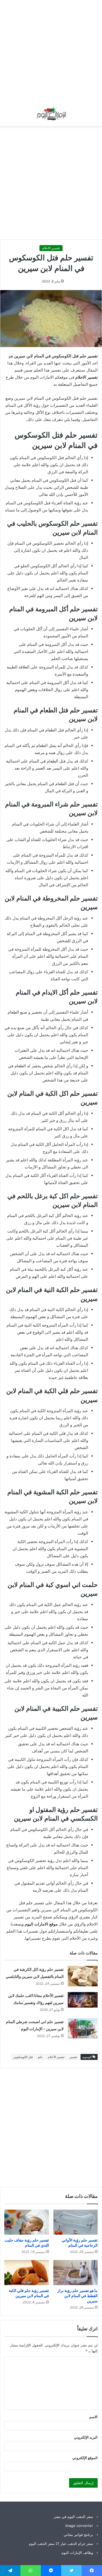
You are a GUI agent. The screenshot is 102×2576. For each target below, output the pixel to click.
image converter (79, 2526)
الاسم (93, 2417)
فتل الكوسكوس (23, 2057)
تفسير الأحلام (56, 2057)
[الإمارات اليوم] (51, 114)
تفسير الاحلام (51, 248)
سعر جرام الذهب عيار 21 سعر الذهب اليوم (61, 2544)
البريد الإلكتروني (86, 2437)
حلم (40, 2057)
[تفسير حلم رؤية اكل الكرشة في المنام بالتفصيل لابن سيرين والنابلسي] (83, 1976)
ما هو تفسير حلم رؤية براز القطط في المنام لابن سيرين (78, 2296)
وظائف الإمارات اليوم (77, 2553)
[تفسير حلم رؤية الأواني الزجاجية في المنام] (76, 2222)
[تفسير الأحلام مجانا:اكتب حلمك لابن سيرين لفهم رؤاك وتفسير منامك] (83, 2000)
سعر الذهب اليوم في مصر (73, 2517)
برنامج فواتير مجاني (78, 2535)
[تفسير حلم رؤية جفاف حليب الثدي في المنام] (27, 2222)
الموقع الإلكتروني (85, 2458)
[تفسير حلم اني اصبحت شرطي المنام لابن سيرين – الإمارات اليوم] (83, 2028)
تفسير (73, 2057)
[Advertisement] (51, 51)
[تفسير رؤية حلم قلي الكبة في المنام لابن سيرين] (27, 2273)
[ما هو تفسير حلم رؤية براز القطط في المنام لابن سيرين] (76, 2273)
